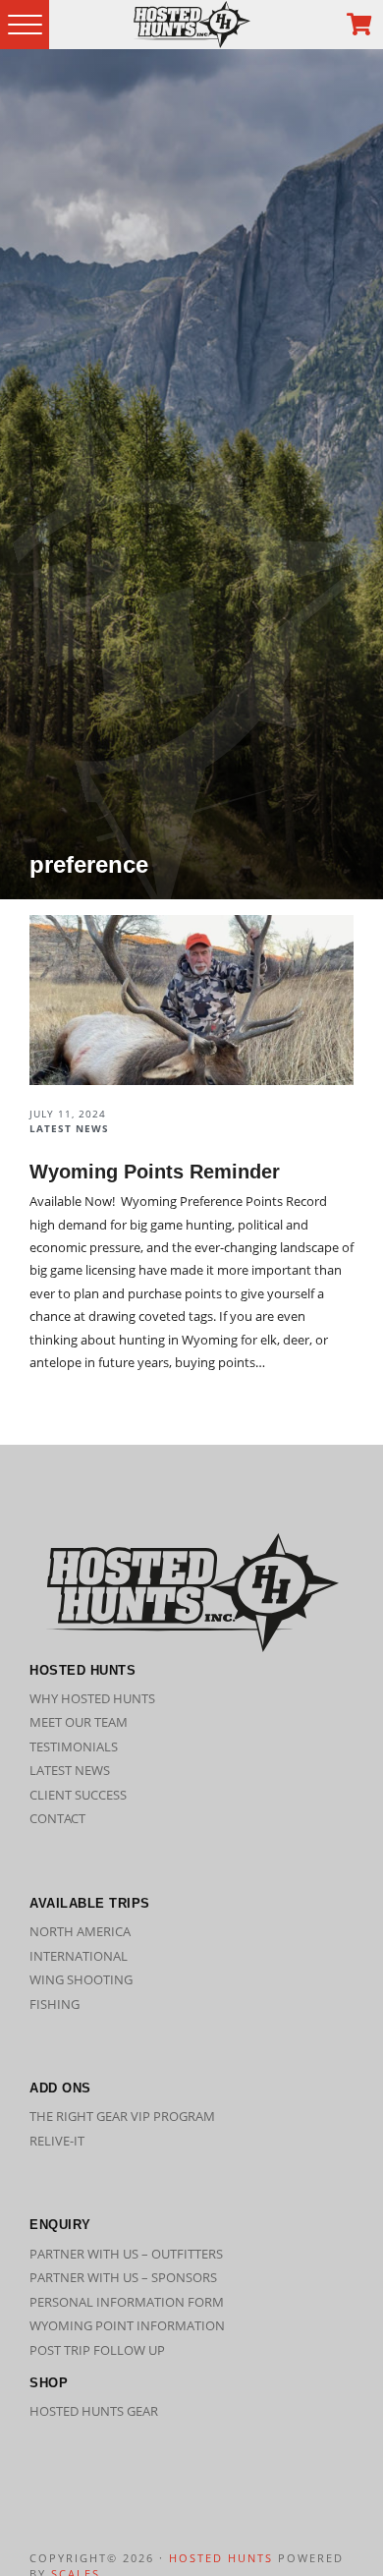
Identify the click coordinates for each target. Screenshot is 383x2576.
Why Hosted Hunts (92, 1698)
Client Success (78, 1795)
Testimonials (74, 1746)
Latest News (70, 1770)
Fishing (55, 2004)
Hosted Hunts (221, 2558)
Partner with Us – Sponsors (123, 2277)
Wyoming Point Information (127, 2325)
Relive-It (57, 2141)
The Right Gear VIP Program (122, 2116)
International (79, 1956)
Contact (57, 1818)
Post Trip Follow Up (97, 2350)
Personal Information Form (127, 2302)
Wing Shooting (81, 1979)
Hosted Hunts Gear (94, 2411)
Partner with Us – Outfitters (126, 2254)
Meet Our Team (79, 1722)
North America (80, 1931)
